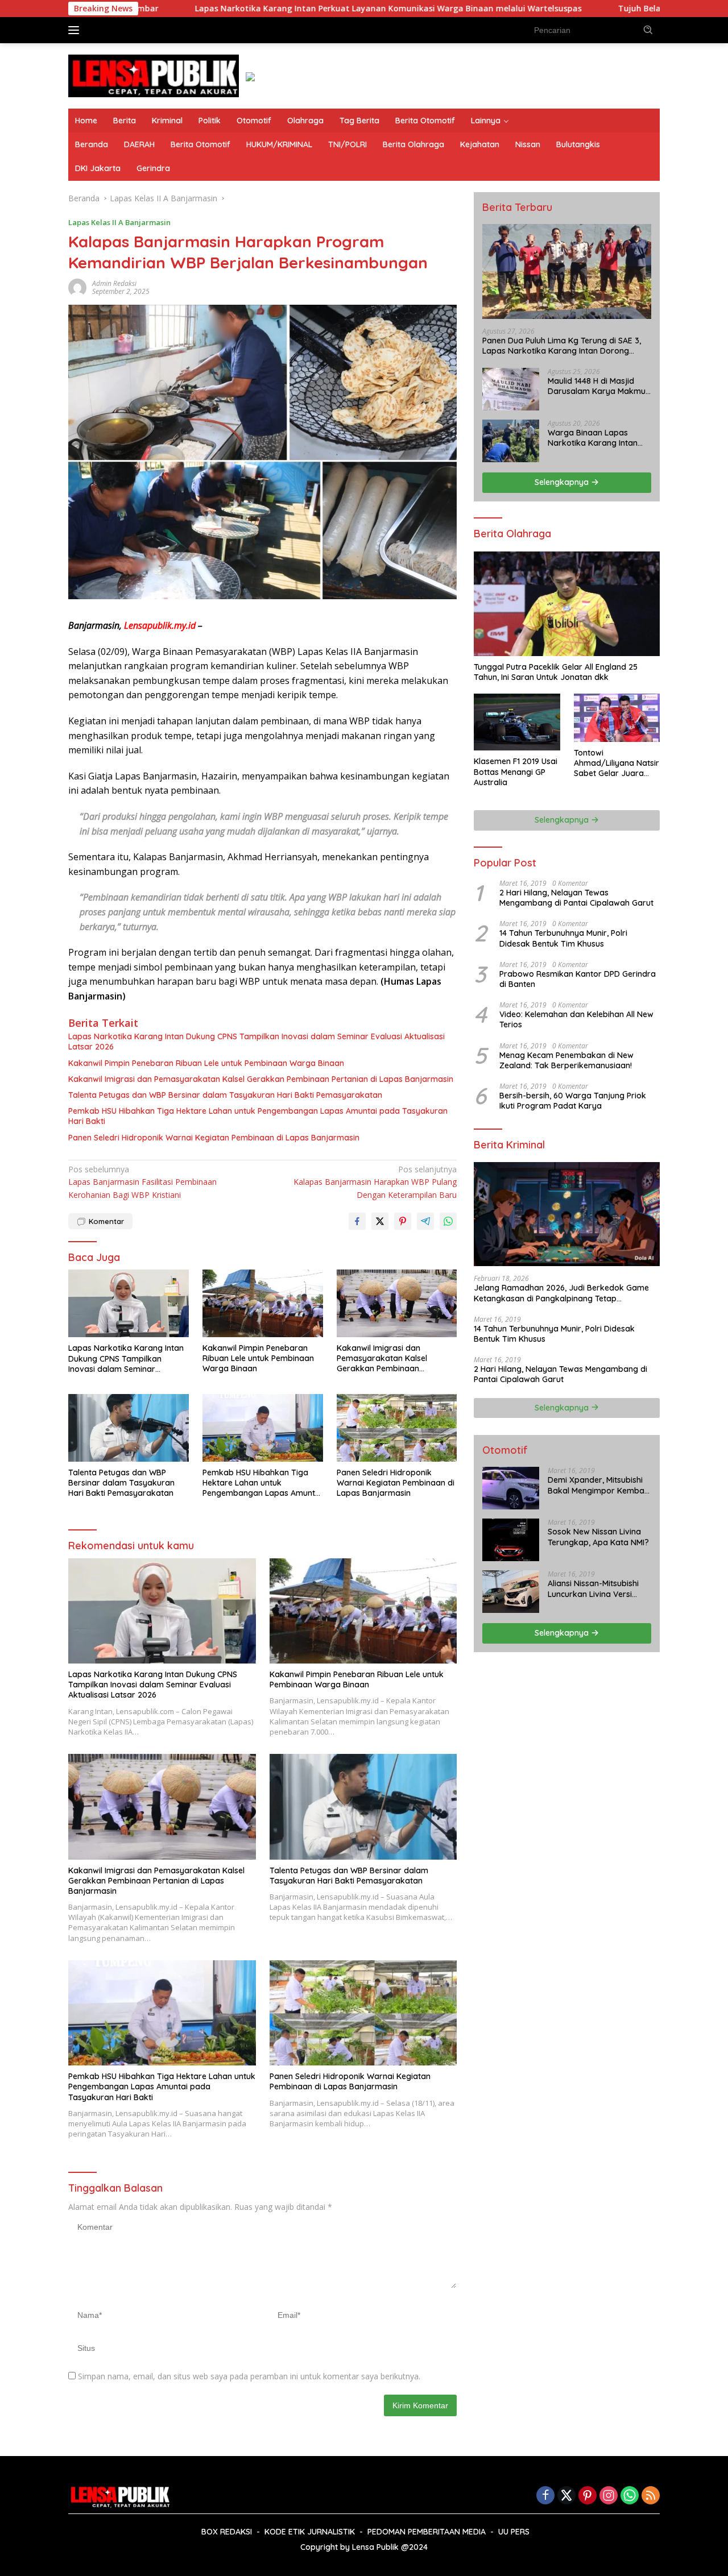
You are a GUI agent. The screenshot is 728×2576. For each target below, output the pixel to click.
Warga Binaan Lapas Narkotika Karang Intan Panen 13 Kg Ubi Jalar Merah (593, 438)
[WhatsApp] (630, 2496)
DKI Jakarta (98, 168)
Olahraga (305, 121)
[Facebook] (545, 2496)
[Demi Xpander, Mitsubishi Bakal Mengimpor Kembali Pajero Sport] (511, 1488)
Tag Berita (359, 121)
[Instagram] (609, 2496)
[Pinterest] (588, 2496)
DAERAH (139, 144)
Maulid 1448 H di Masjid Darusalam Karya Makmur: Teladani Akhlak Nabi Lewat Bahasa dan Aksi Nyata (599, 386)
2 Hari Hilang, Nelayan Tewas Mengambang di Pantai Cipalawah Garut (576, 898)
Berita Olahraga (413, 144)
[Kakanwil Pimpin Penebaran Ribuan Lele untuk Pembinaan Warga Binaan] (263, 1303)
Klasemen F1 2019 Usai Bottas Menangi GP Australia (516, 771)
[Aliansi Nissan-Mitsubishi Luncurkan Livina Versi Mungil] (511, 1592)
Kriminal (167, 121)
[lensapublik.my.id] (154, 75)
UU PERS (514, 2532)
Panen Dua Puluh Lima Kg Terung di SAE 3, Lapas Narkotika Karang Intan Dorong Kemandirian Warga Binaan (562, 346)
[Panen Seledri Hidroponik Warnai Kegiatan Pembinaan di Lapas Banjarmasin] (397, 1428)
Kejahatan (480, 144)
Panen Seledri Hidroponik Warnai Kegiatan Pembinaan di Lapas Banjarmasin (214, 1138)
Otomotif (254, 121)
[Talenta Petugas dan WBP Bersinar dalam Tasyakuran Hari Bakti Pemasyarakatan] (129, 1428)
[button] (648, 30)
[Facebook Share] (357, 1221)
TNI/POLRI (348, 144)
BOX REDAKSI (227, 2532)
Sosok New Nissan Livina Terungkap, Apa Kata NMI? (598, 1537)
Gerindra (153, 168)
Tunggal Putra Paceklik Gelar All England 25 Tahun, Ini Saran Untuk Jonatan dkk (556, 672)
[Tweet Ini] (380, 1221)
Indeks (108, 30)
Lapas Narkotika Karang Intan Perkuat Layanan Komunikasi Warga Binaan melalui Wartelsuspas (274, 9)
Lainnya (486, 121)
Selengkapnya (563, 482)
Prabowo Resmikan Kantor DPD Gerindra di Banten (578, 979)
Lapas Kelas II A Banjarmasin (119, 222)
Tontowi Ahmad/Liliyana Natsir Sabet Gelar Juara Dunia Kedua (617, 763)
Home (86, 121)
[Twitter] (566, 2496)
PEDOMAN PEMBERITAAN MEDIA (427, 2532)
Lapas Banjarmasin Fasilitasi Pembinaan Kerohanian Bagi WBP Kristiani (142, 1182)
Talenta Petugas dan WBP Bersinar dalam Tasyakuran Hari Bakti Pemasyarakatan (225, 1095)
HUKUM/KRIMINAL (279, 144)
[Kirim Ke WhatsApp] (448, 1221)
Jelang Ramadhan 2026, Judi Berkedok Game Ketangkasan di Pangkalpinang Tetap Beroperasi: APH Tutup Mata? (561, 1293)
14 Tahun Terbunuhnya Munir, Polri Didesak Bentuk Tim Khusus (563, 938)
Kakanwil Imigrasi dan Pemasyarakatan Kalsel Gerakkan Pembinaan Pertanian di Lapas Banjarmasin (261, 1079)
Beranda (92, 144)
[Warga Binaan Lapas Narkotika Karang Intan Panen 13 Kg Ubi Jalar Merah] (511, 441)
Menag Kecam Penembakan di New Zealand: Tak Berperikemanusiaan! (566, 1060)
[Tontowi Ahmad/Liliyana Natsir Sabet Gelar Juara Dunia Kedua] (617, 718)
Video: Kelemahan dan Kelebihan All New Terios (576, 1019)
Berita (125, 121)
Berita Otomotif (425, 121)
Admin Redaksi (114, 283)
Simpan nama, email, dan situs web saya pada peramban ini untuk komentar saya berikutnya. (249, 2376)
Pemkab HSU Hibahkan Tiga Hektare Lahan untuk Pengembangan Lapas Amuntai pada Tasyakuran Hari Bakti (258, 1116)
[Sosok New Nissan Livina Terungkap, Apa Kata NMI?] (511, 1540)
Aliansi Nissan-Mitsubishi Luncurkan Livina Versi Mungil (593, 1588)
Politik (210, 121)
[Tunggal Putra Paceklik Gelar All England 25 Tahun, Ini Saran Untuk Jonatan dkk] (567, 603)
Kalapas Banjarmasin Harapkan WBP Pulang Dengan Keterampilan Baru (375, 1182)
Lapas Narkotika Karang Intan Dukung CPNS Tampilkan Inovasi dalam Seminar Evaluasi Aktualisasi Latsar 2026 (257, 1042)
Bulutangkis (578, 144)
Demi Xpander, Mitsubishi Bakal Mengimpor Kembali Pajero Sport (598, 1485)
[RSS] (651, 2496)
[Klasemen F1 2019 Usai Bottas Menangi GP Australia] (517, 722)
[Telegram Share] (425, 1221)
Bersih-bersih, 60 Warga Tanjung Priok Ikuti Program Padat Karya (573, 1101)
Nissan (528, 144)
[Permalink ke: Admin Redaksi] (77, 287)
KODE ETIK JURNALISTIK (310, 2532)
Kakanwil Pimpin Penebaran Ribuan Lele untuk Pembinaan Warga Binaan (206, 1063)
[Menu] (76, 30)
